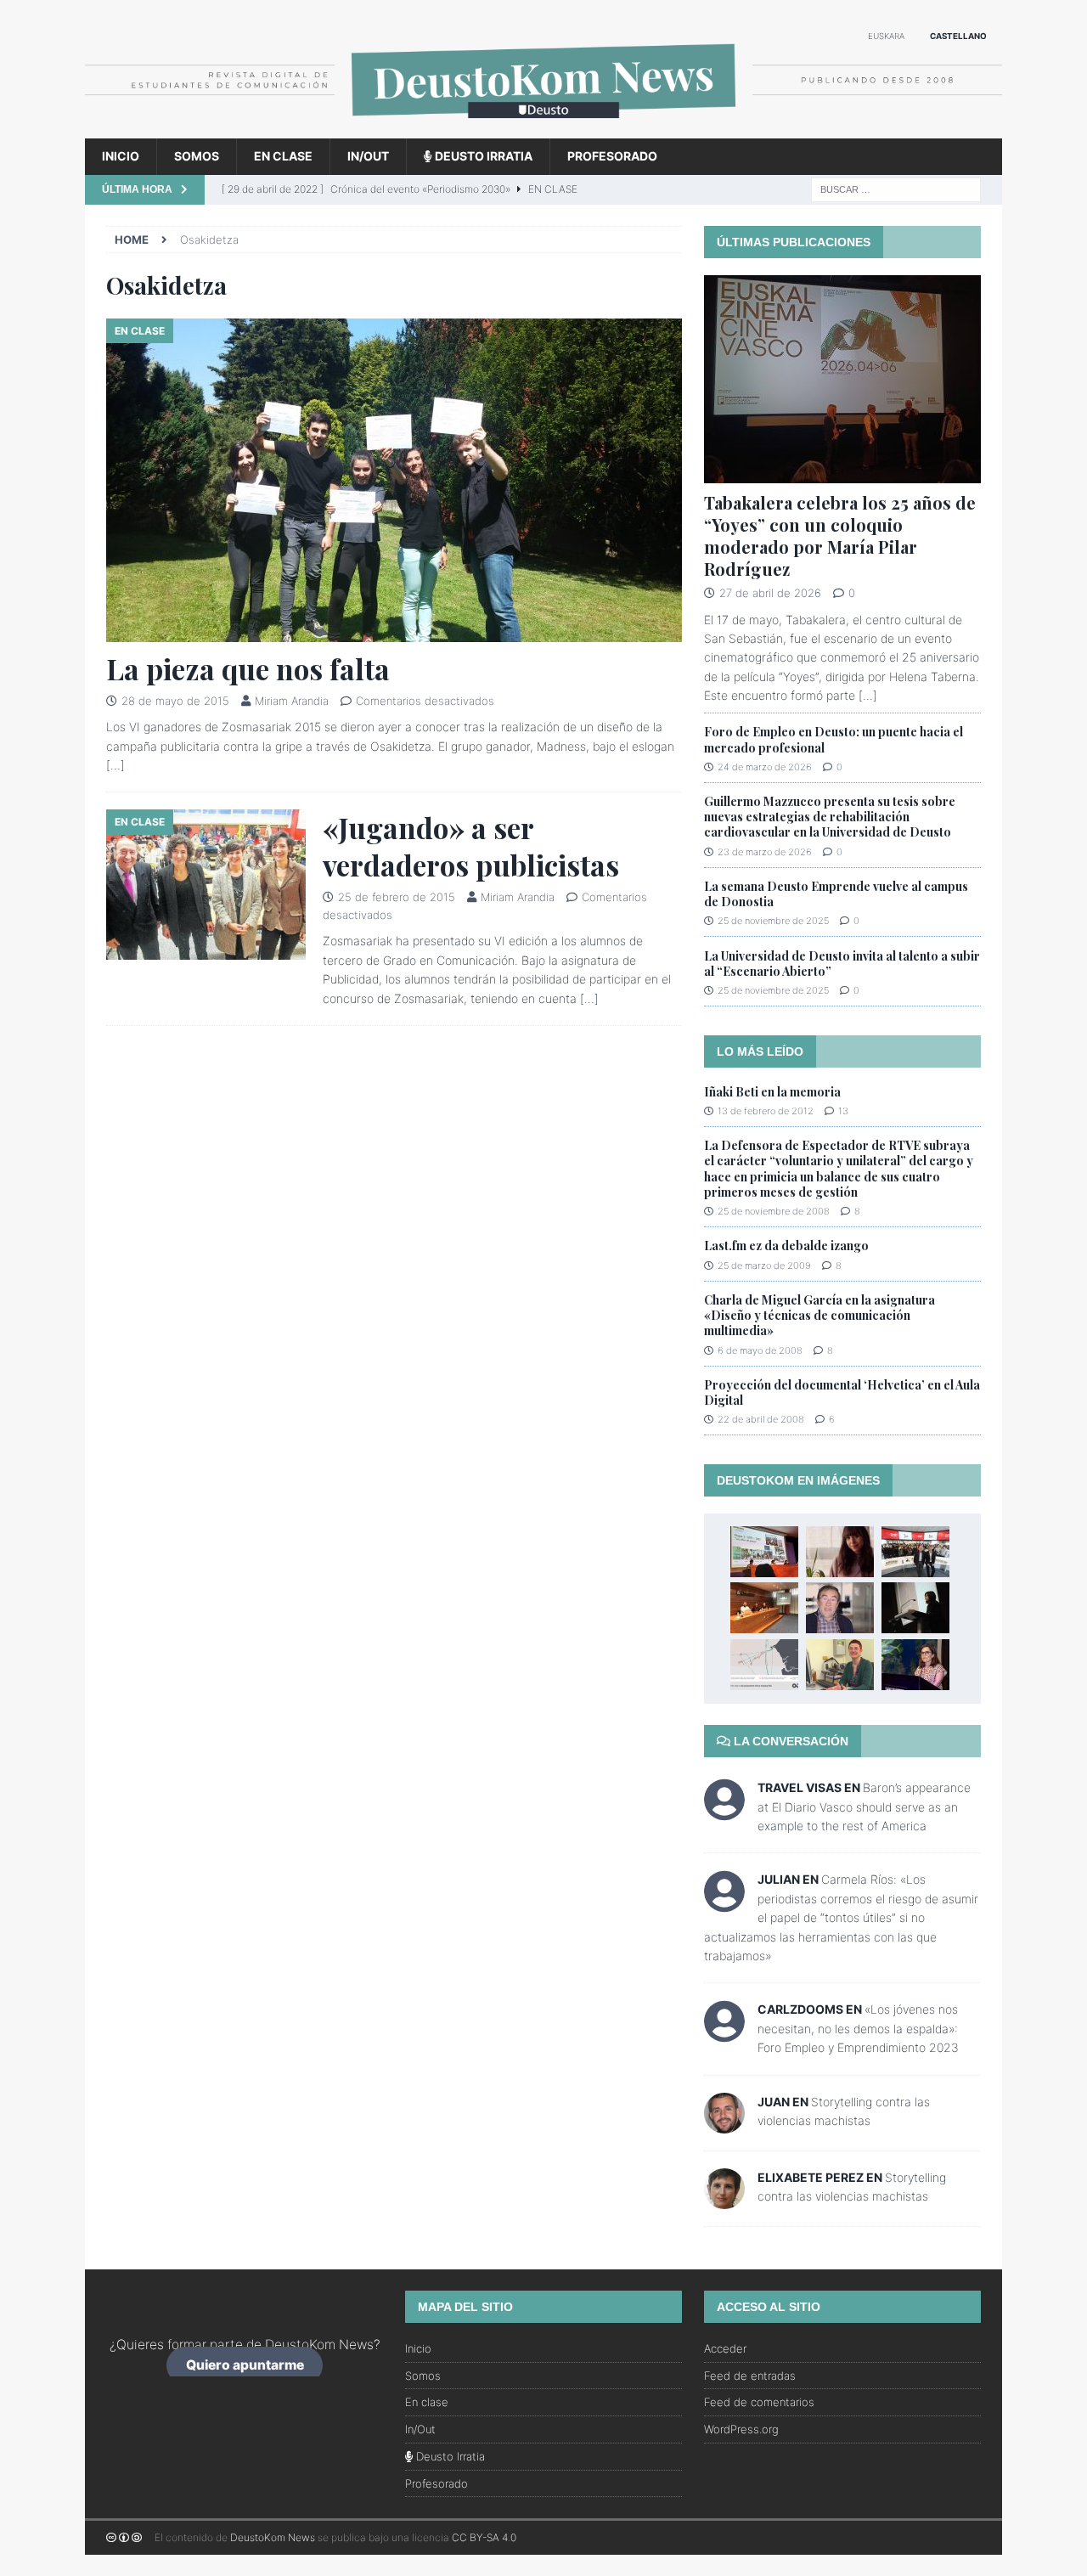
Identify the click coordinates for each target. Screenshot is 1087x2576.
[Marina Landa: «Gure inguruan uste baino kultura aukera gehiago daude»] (915, 1608)
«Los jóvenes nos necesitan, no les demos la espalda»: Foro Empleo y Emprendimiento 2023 (858, 2028)
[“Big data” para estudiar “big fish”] (764, 1665)
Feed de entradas (750, 2376)
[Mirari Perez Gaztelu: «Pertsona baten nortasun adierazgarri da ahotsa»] (840, 1665)
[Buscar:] (896, 188)
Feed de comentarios (759, 2402)
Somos (197, 156)
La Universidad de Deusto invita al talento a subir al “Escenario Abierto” (842, 964)
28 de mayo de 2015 (175, 701)
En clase (283, 156)
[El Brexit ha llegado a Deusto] (840, 1608)
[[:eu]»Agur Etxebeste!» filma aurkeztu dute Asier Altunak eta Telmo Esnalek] (764, 1608)
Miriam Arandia (292, 701)
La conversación (789, 1741)
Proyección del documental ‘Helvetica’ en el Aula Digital (842, 1392)
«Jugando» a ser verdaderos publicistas (471, 846)
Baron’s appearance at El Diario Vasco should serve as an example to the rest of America (864, 1807)
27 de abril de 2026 (770, 593)
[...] (868, 695)
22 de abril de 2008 (761, 1419)
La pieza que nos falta (248, 668)
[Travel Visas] (724, 1810)
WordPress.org (741, 2429)
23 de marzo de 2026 (765, 852)
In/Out (368, 156)
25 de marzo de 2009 (764, 1265)
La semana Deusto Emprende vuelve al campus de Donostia (836, 894)
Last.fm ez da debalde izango (786, 1246)
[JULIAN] (724, 1903)
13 (843, 1111)
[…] (115, 765)
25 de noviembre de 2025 (773, 921)
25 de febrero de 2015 (397, 897)
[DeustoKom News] (543, 129)
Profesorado (612, 156)
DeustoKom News (273, 2537)
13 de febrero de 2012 (766, 1111)
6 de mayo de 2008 (760, 1350)
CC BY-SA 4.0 (484, 2537)
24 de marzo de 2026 (765, 767)
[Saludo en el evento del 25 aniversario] (915, 1665)
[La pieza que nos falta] (394, 480)
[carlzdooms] (724, 2033)
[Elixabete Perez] (724, 2198)
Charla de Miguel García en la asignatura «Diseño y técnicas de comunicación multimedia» (819, 1315)
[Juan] (724, 2123)
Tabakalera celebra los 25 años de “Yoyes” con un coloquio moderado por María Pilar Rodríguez (840, 535)
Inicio (121, 156)
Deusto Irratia (482, 156)
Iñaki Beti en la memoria (772, 1092)
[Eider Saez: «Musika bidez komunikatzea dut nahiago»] (840, 1552)
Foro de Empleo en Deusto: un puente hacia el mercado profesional (834, 739)
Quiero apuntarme (245, 2365)
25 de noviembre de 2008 (774, 1211)
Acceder (725, 2348)
